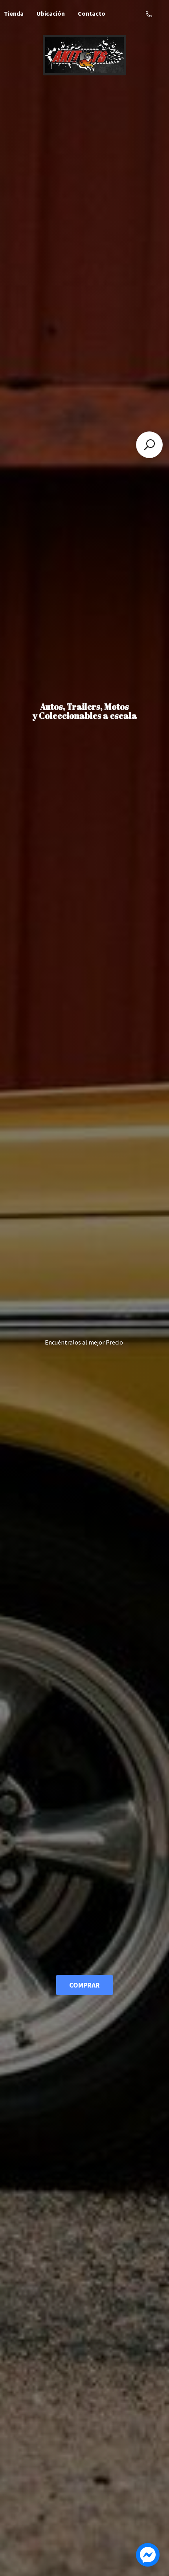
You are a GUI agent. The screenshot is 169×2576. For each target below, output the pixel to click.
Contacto (92, 13)
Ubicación (51, 13)
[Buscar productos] (149, 445)
